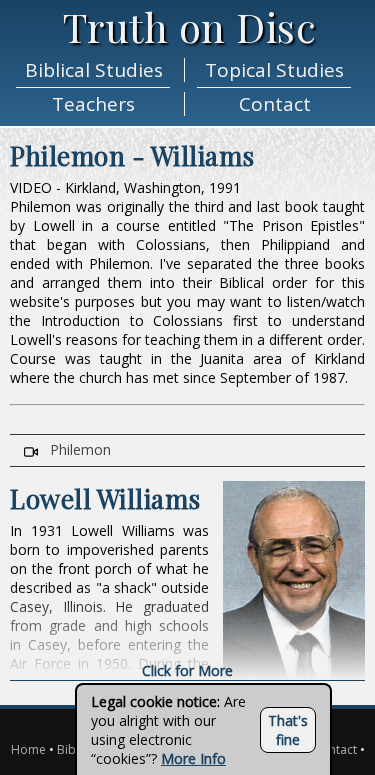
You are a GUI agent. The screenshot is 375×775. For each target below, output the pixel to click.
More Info (193, 758)
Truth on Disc (190, 26)
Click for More (187, 670)
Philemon (74, 449)
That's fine (288, 730)
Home (28, 749)
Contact (335, 749)
